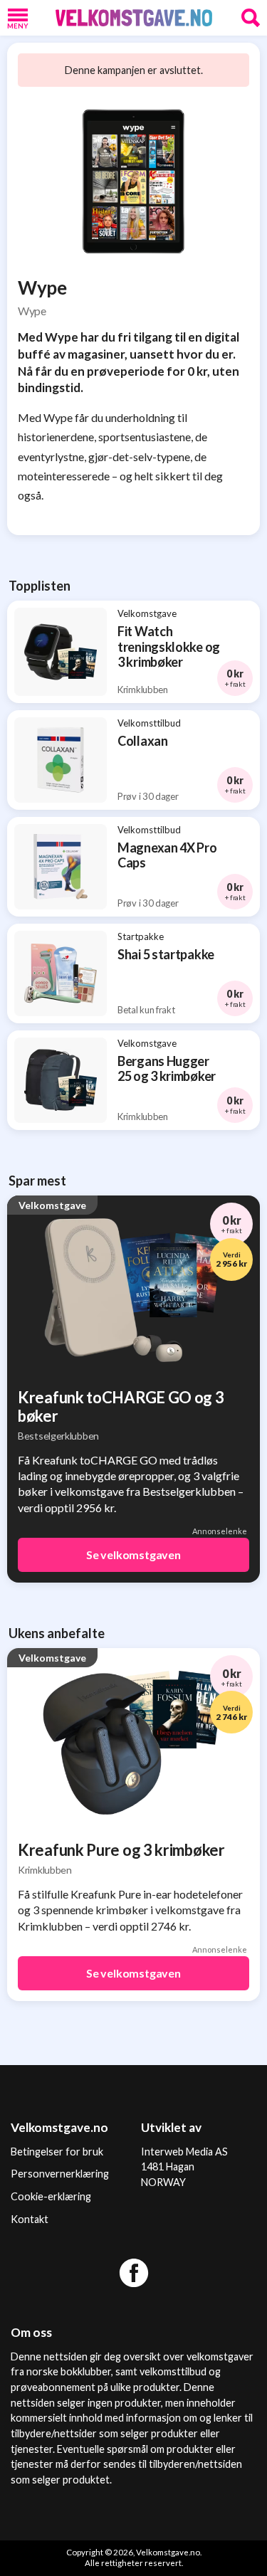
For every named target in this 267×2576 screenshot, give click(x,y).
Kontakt (30, 2219)
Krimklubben (45, 1870)
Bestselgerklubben (58, 1436)
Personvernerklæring (60, 2174)
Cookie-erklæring (51, 2196)
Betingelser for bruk (57, 2152)
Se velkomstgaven (133, 1554)
